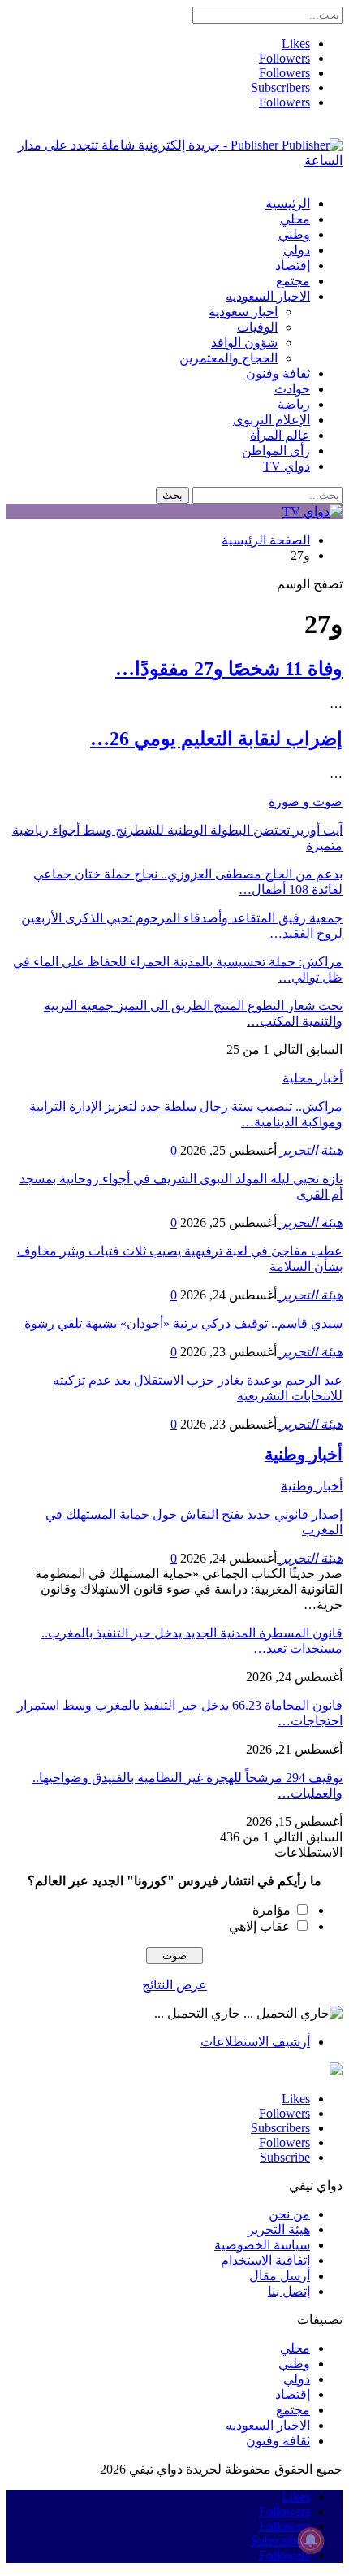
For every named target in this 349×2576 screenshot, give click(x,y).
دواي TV (287, 466)
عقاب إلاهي (260, 1926)
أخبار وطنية (312, 1486)
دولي (297, 250)
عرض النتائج (174, 1985)
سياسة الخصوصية (262, 2245)
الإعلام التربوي (271, 420)
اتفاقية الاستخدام (265, 2260)
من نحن (289, 2214)
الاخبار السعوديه (268, 296)
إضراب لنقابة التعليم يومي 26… (216, 739)
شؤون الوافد (244, 343)
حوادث (292, 389)
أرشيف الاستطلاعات (255, 2042)
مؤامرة (271, 1910)
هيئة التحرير (279, 2229)
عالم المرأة (280, 435)
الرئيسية (288, 204)
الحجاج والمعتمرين (228, 358)
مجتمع (293, 281)
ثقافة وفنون (278, 373)
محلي (295, 219)
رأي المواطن (276, 451)
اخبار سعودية (243, 312)
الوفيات (257, 327)
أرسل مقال (280, 2276)
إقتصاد (293, 265)
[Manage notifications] (311, 2540)
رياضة (294, 404)
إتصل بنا (289, 2291)
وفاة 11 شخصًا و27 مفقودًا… (229, 669)
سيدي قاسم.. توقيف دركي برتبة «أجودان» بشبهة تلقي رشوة (183, 1323)
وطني (294, 234)
